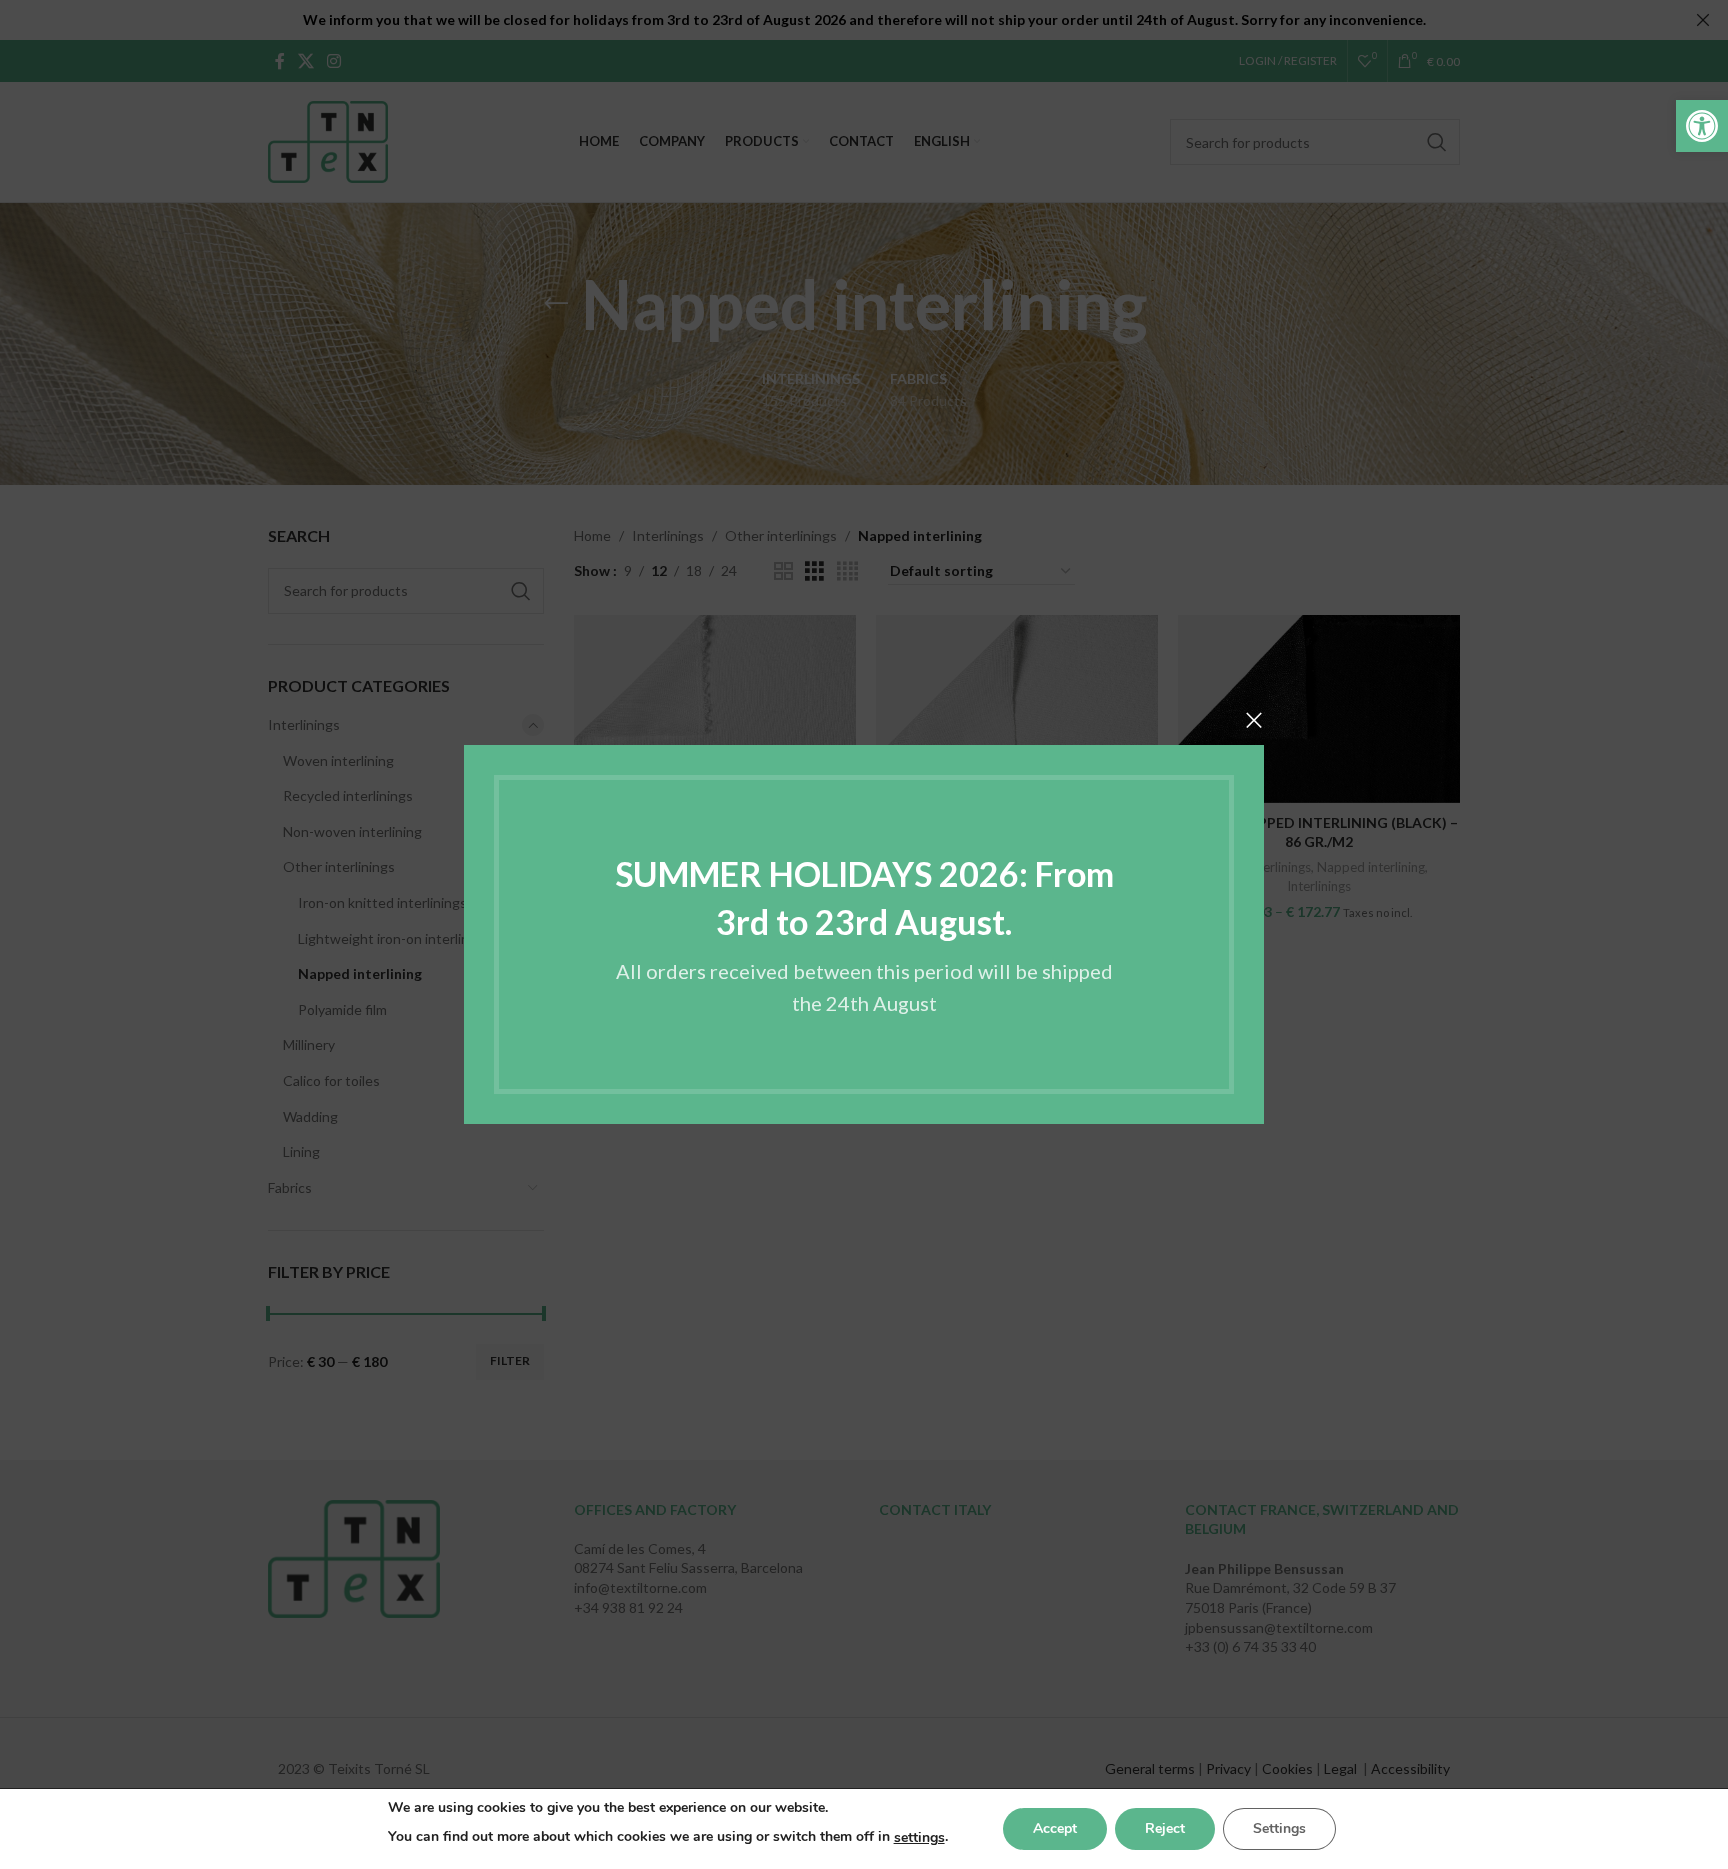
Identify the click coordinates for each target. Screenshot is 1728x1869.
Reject (1165, 1828)
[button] (1702, 126)
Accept (1055, 1828)
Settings (1279, 1828)
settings (919, 1837)
